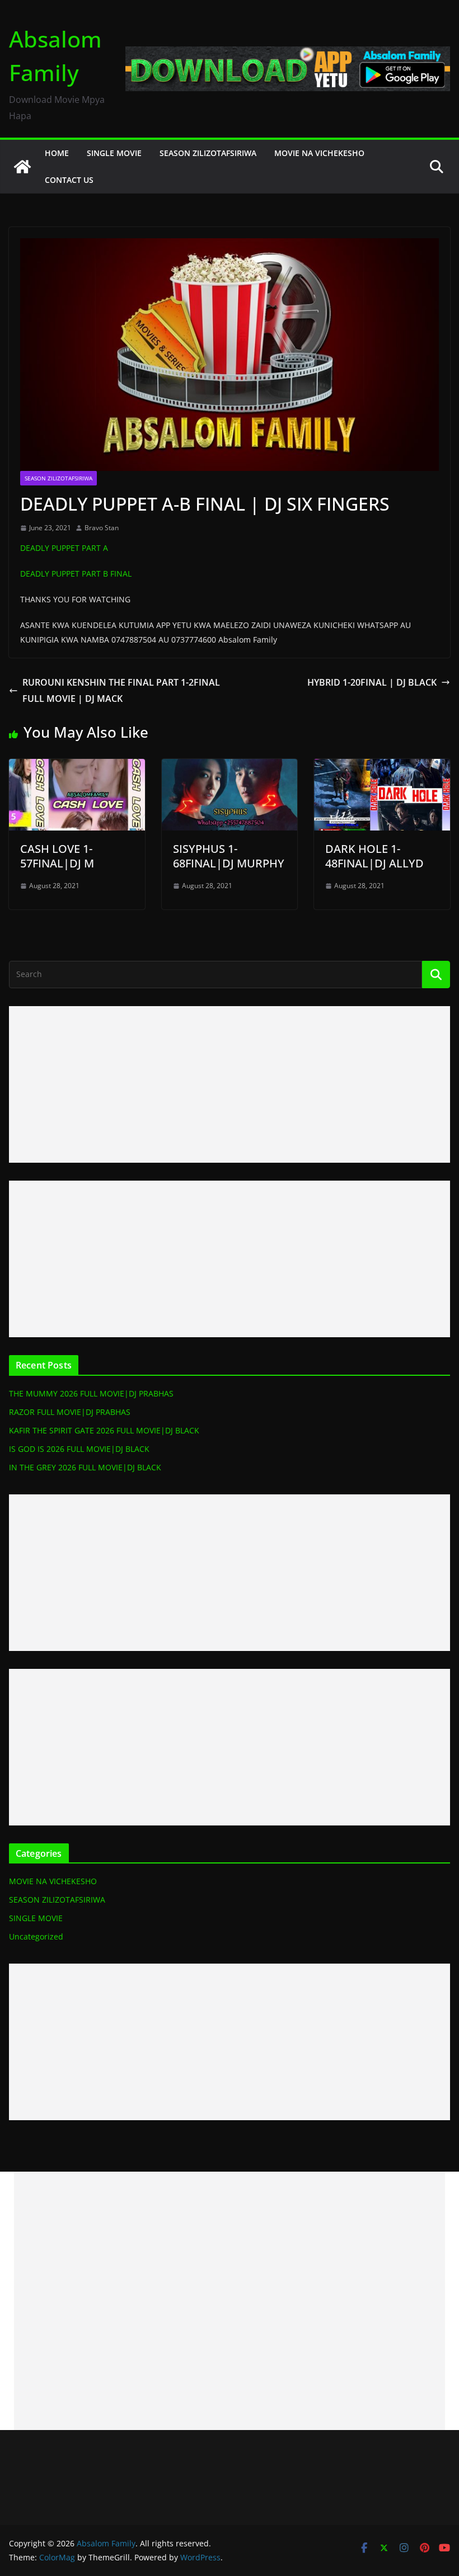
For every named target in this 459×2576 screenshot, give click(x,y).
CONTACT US (69, 180)
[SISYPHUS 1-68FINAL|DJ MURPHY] (230, 767)
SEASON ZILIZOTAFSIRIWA (208, 153)
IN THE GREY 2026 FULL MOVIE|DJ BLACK (85, 1467)
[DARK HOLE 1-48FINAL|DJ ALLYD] (382, 767)
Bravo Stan (102, 528)
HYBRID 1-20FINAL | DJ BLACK (372, 682)
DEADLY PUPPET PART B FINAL (76, 574)
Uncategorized (36, 1936)
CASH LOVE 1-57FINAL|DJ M (57, 856)
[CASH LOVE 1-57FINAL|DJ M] (77, 767)
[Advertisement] (230, 1084)
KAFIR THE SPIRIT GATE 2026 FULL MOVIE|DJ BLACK (104, 1430)
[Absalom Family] (22, 167)
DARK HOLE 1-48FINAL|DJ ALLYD (374, 856)
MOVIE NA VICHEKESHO (319, 153)
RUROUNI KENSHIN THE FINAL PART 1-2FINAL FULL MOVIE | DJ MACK (121, 690)
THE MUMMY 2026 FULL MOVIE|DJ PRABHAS (91, 1393)
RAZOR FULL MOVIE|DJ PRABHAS (70, 1412)
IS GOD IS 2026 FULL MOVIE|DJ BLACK (79, 1449)
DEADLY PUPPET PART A (64, 548)
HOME (57, 153)
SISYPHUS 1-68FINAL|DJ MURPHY (229, 856)
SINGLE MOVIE (114, 153)
